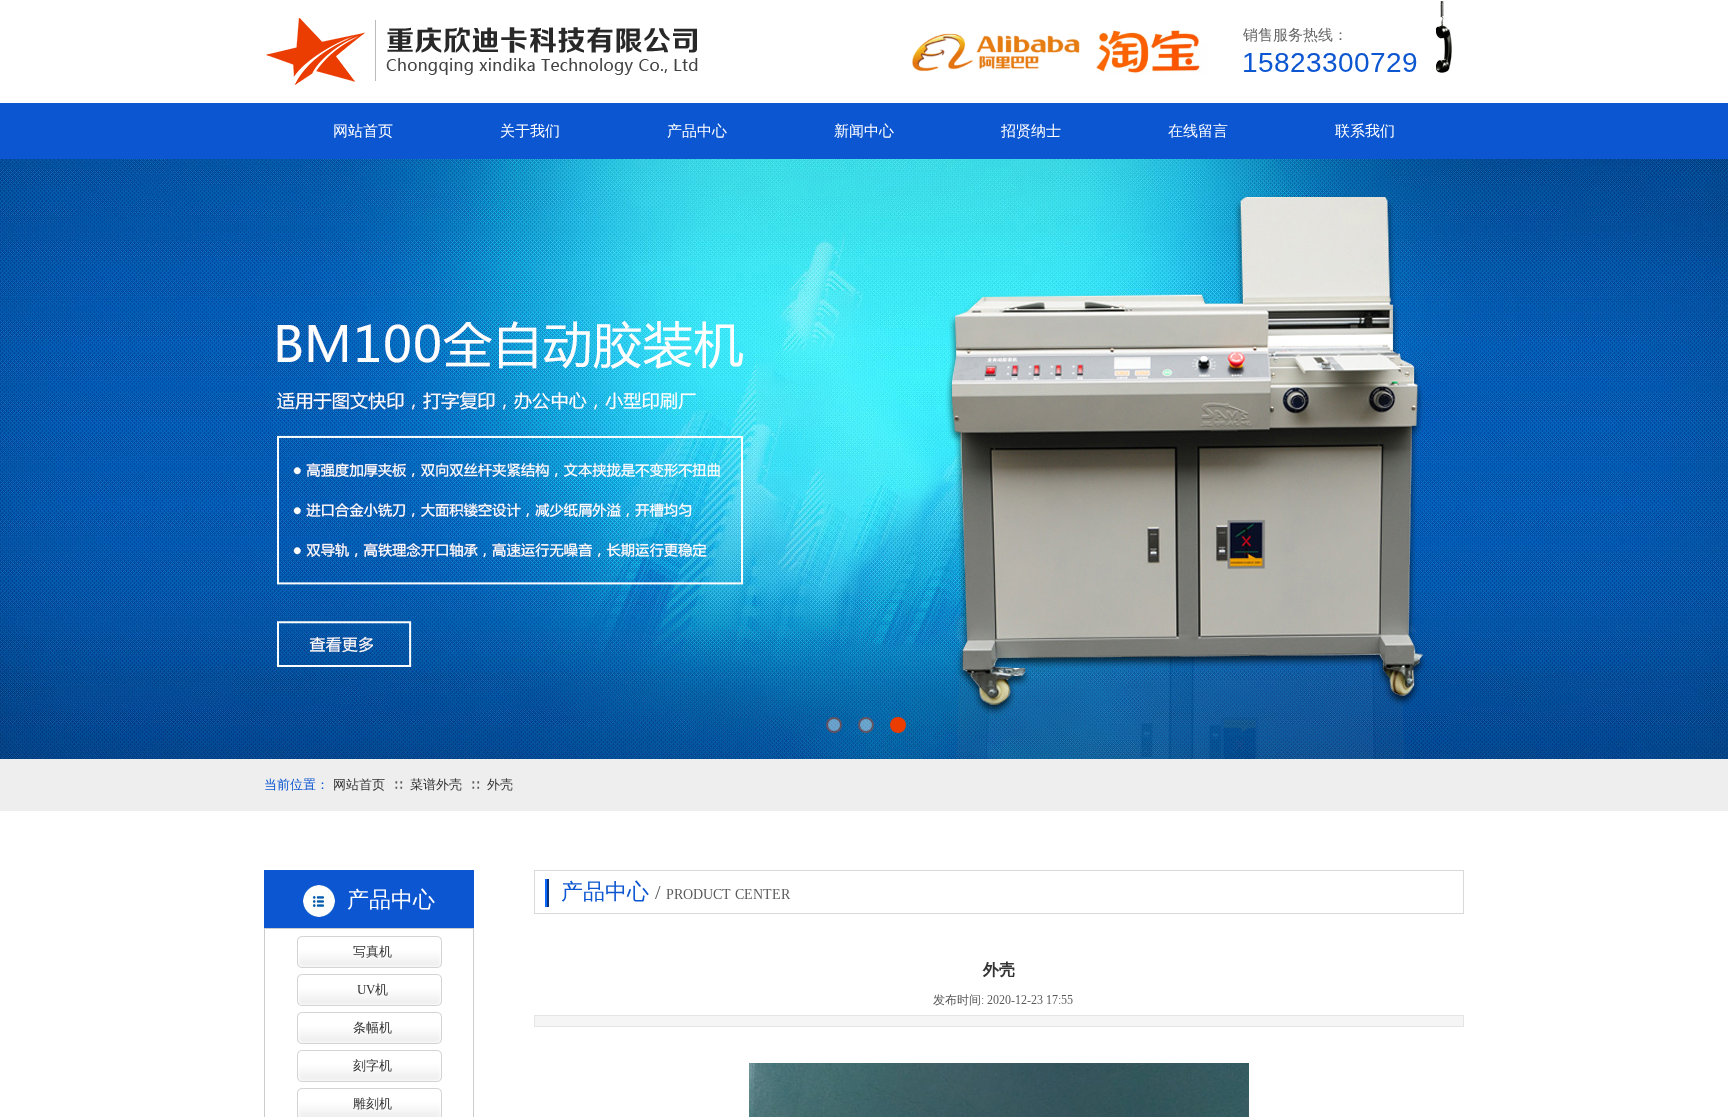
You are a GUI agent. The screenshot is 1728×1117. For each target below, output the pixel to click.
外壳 (500, 784)
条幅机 (372, 1027)
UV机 (372, 989)
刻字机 (372, 1065)
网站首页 (359, 784)
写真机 (372, 951)
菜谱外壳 (436, 784)
